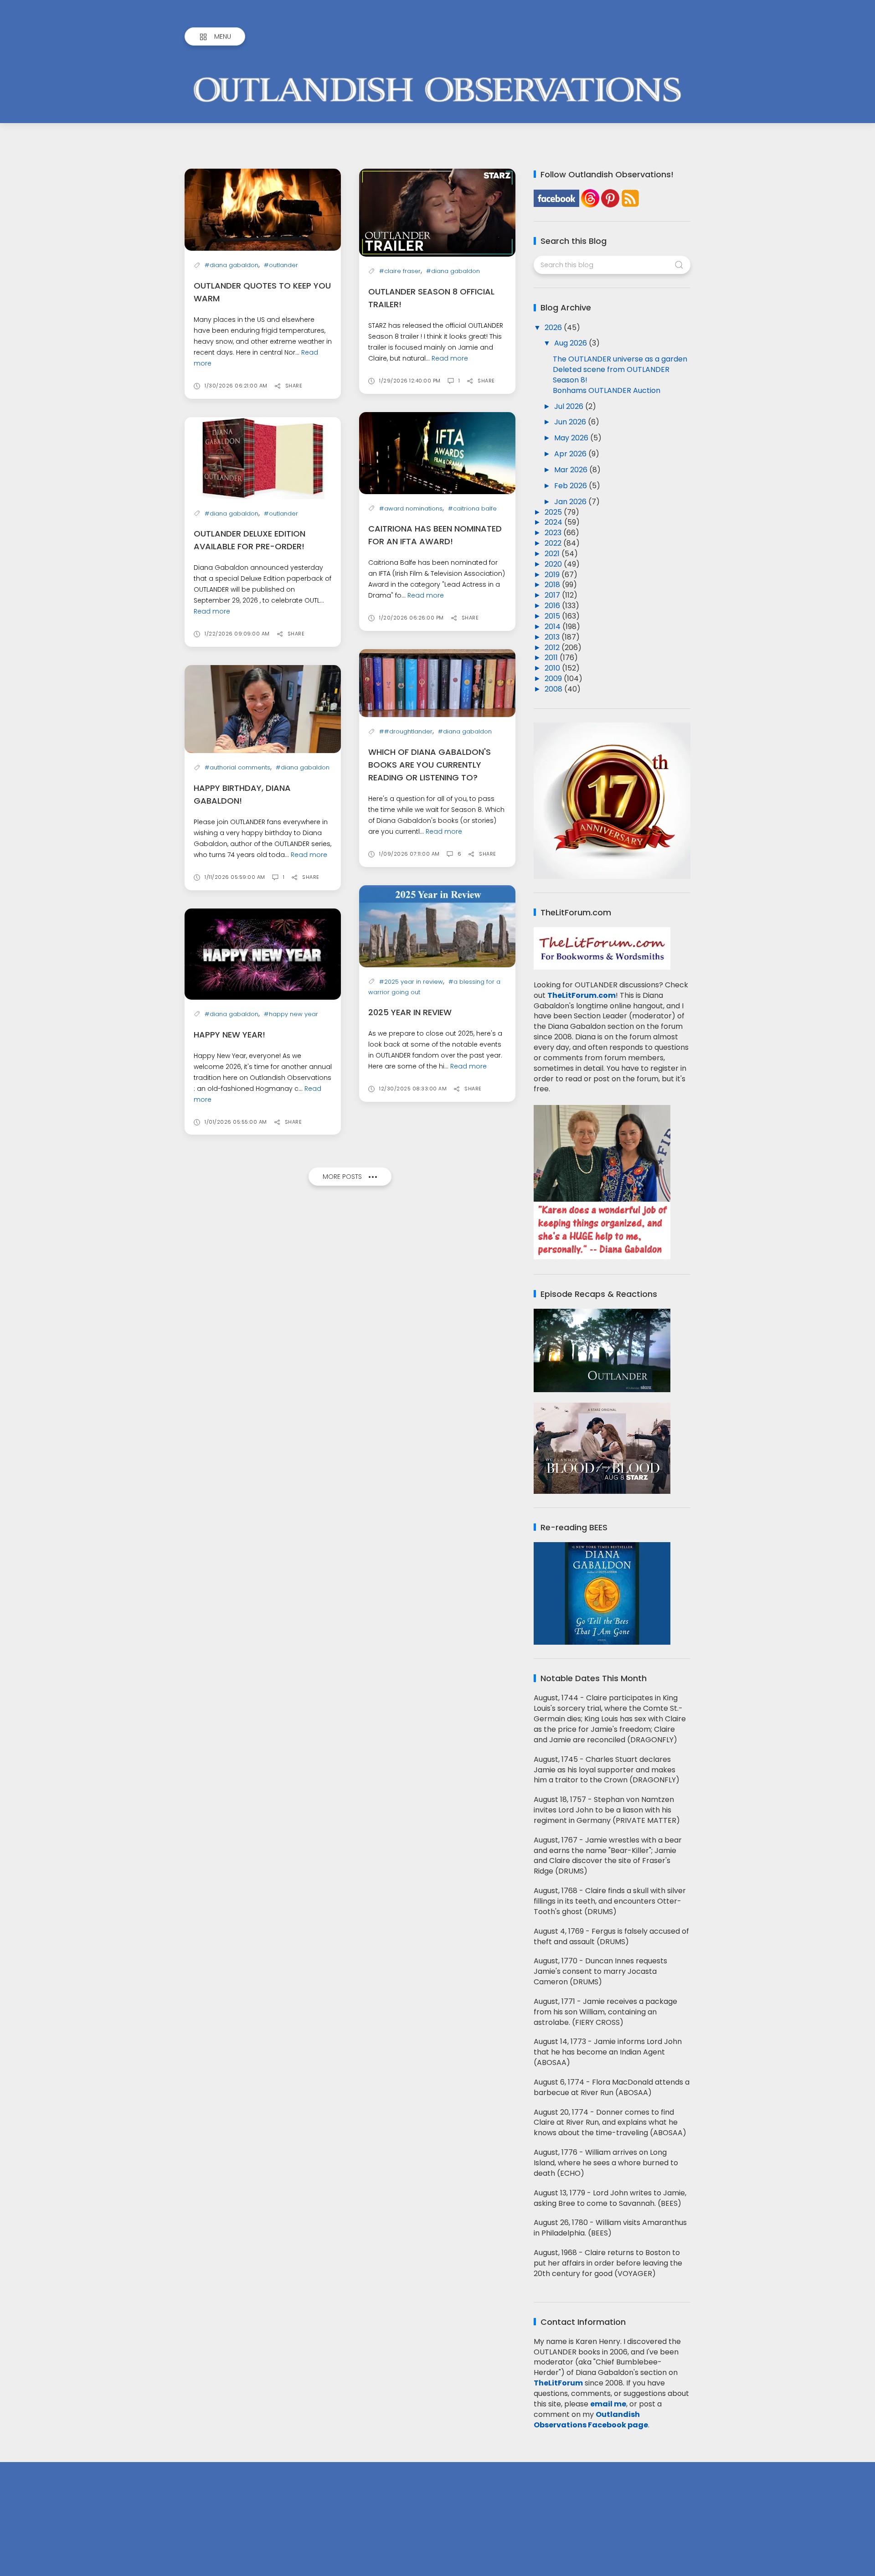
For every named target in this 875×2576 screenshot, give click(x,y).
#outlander (281, 265)
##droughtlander (406, 731)
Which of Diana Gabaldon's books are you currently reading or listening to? (430, 765)
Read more (450, 358)
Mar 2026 (572, 470)
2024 (554, 522)
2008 (554, 689)
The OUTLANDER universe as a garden (620, 359)
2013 (553, 637)
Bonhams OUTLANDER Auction (607, 390)
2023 (554, 533)
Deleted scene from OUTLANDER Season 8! (611, 375)
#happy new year (291, 1014)
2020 (554, 564)
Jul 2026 (570, 406)
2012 (553, 648)
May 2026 (572, 438)
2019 (553, 575)
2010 (553, 668)
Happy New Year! (229, 1035)
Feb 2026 (571, 486)
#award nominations (411, 508)
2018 (553, 585)
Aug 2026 (571, 343)
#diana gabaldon (232, 265)
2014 (553, 627)
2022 (554, 543)
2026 (554, 328)
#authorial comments (237, 767)
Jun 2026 (571, 422)
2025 (554, 512)
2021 (553, 554)
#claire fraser (400, 271)
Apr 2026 (571, 454)
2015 (553, 616)
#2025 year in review (411, 982)
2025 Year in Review (410, 1012)
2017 (553, 595)
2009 (554, 679)
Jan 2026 (571, 502)
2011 (552, 658)
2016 (553, 606)
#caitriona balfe (472, 508)
